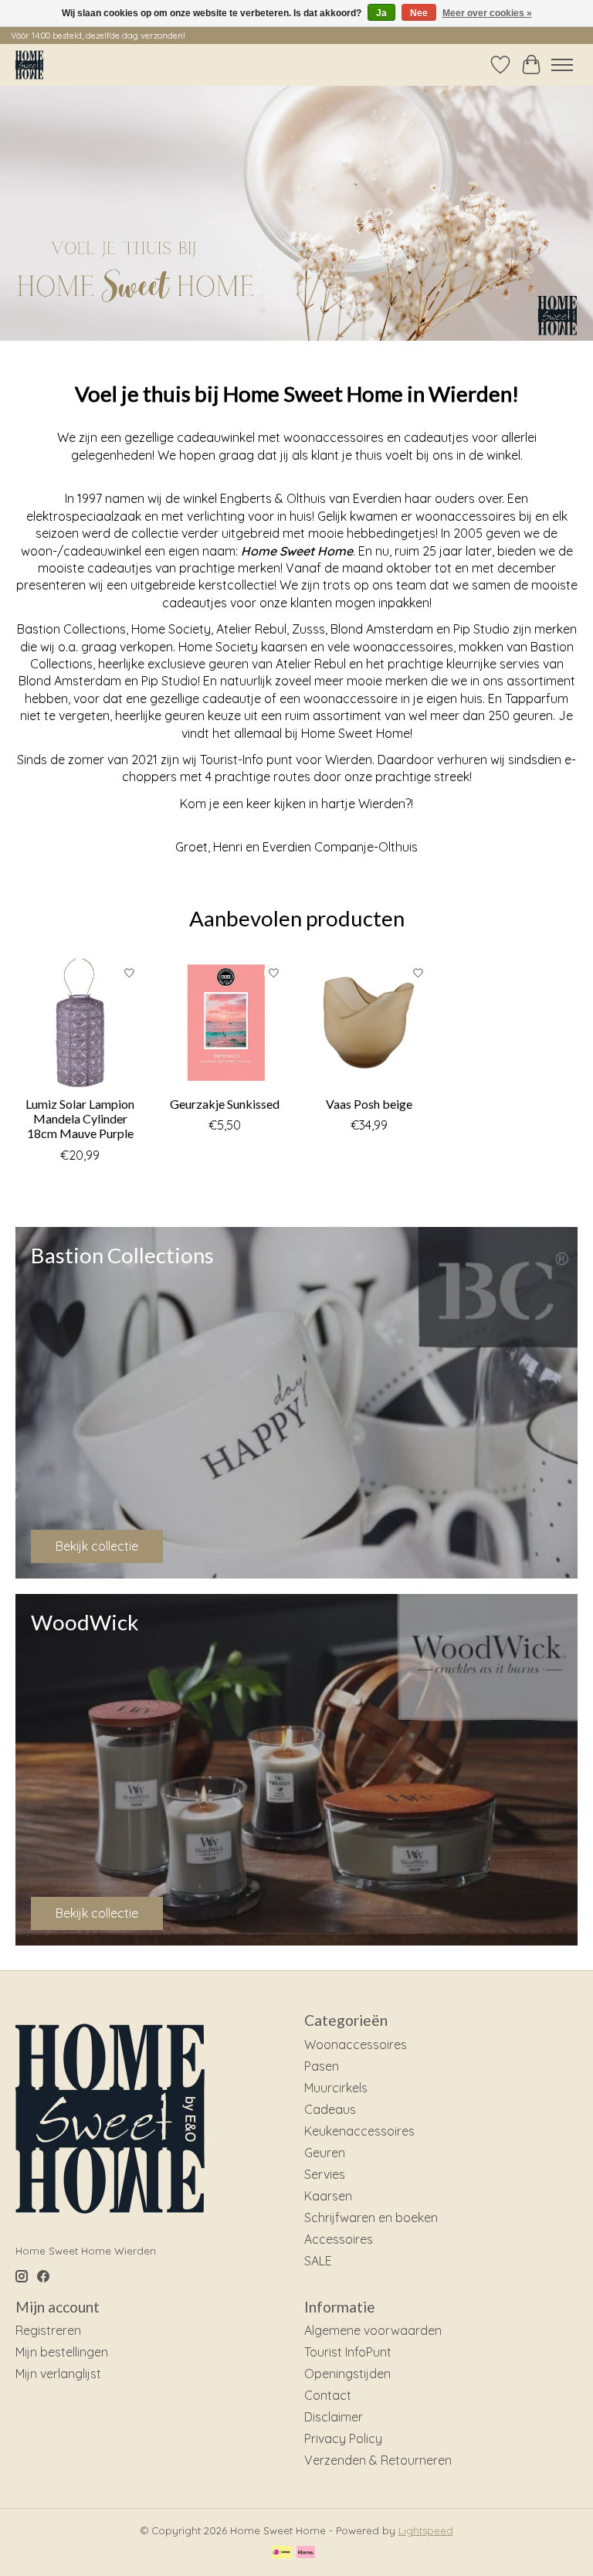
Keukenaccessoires (359, 2131)
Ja (381, 13)
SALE (318, 2261)
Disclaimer (334, 2417)
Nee (419, 13)
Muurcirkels (336, 2088)
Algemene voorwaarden (373, 2330)
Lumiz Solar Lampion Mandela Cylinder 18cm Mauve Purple (80, 1118)
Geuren (325, 2153)
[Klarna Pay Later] (306, 2553)
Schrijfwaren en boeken (371, 2217)
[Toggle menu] (562, 65)
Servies (325, 2174)
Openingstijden (347, 2374)
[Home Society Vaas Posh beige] (369, 1023)
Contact (328, 2395)
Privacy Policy (343, 2438)
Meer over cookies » (487, 13)
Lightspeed (426, 2530)
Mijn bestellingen (62, 2352)
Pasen (322, 2066)
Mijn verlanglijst (58, 2374)
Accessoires (339, 2239)
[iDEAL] (281, 2553)
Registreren (48, 2330)
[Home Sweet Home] (29, 65)
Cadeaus (330, 2109)
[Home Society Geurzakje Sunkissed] (224, 1023)
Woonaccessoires (356, 2044)
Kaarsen (328, 2196)
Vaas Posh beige (369, 1104)
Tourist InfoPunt (348, 2352)
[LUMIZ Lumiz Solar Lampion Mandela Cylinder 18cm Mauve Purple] (80, 1023)
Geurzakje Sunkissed (225, 1104)
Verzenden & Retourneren (378, 2460)
